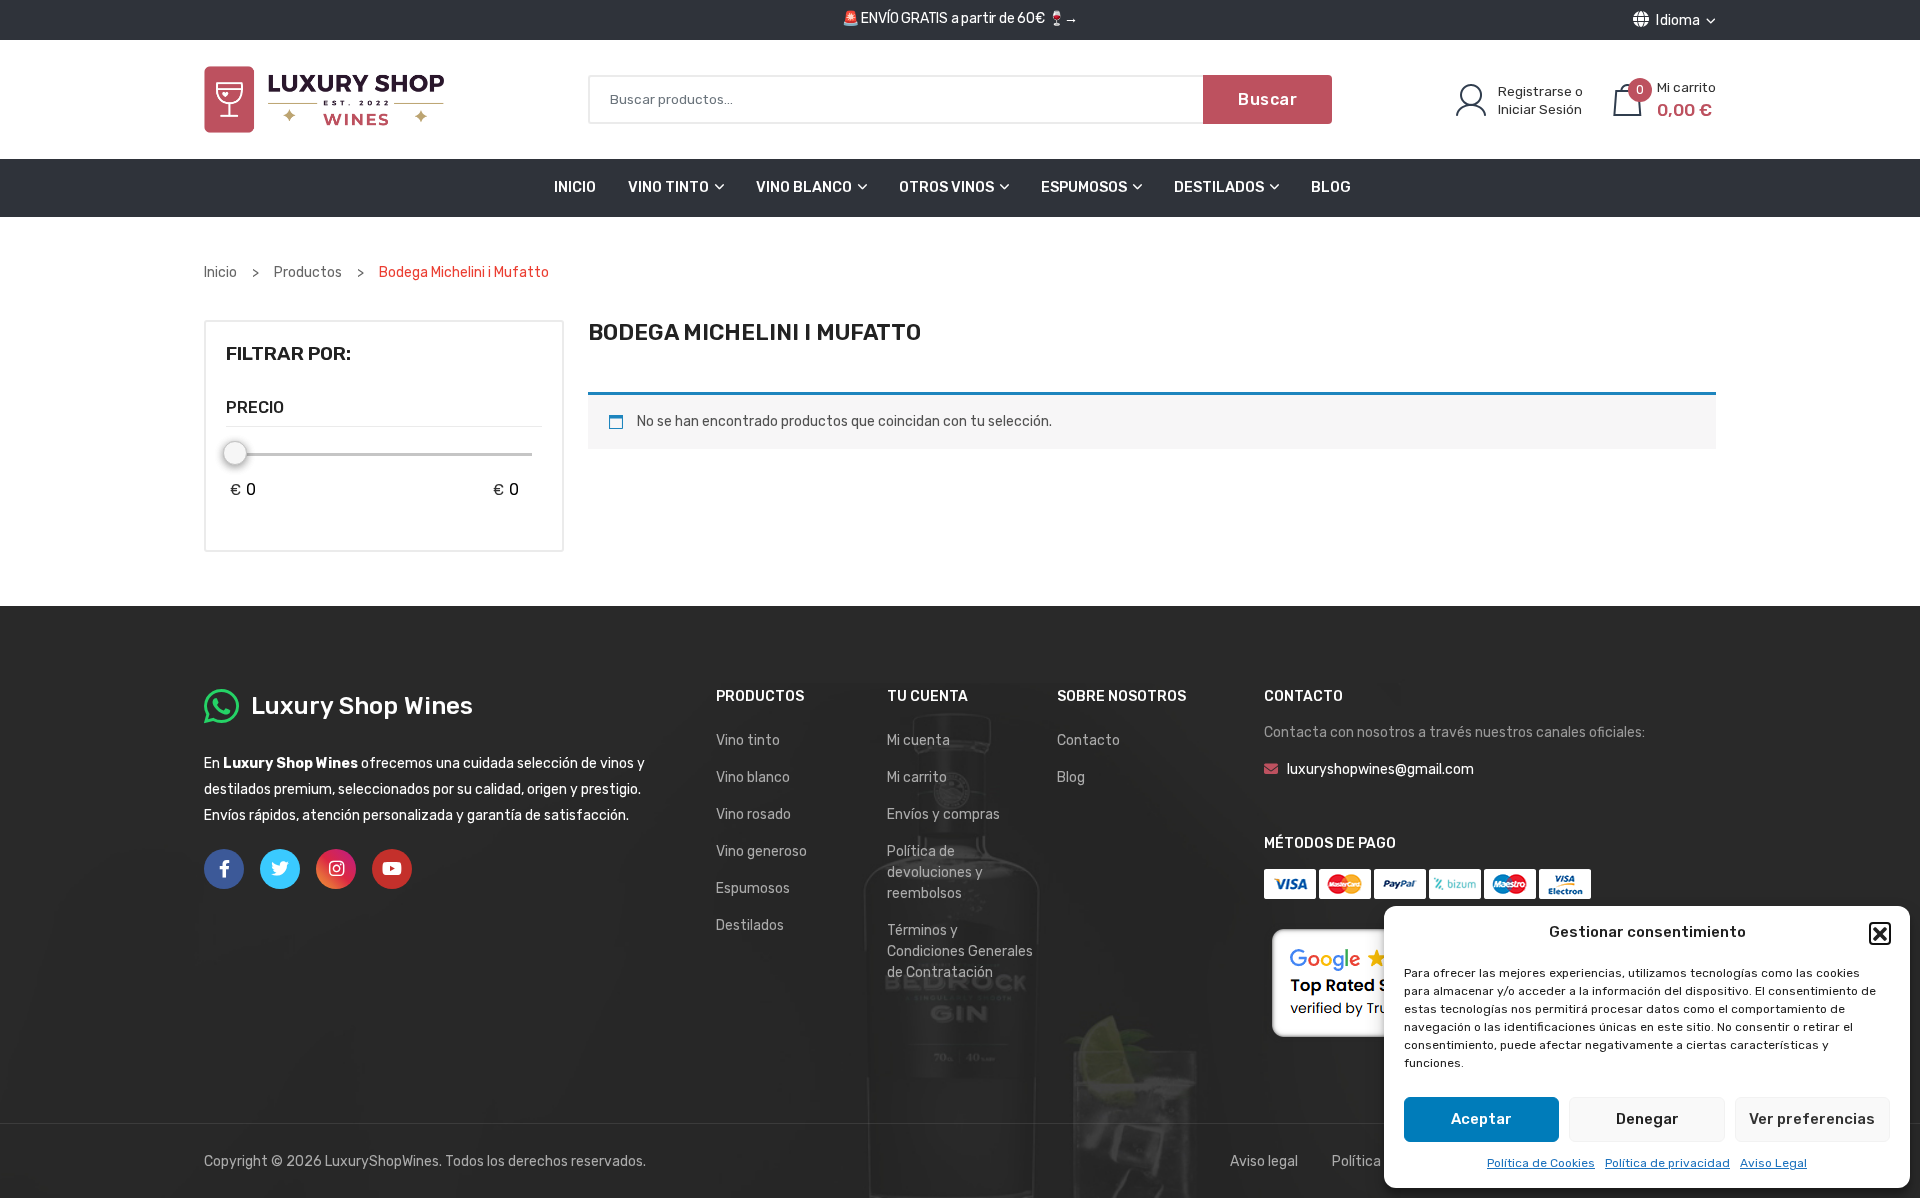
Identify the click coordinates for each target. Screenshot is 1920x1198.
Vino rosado (753, 814)
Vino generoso (761, 851)
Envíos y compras (943, 814)
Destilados (1219, 187)
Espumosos (1084, 187)
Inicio (575, 187)
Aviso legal (1264, 1161)
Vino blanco (753, 777)
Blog (1331, 187)
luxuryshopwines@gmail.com (1380, 769)
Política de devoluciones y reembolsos (935, 872)
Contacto (1088, 740)
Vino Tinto (668, 187)
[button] (1880, 933)
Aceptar (1481, 1119)
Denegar (1647, 1119)
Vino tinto (748, 740)
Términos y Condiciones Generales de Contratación (960, 951)
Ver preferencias (1812, 1119)
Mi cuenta (918, 740)
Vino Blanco (804, 187)
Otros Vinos (946, 187)
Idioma (1678, 20)
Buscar (1267, 99)
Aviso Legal (1773, 1163)
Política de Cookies (1541, 1163)
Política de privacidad (1667, 1163)
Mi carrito (917, 777)
